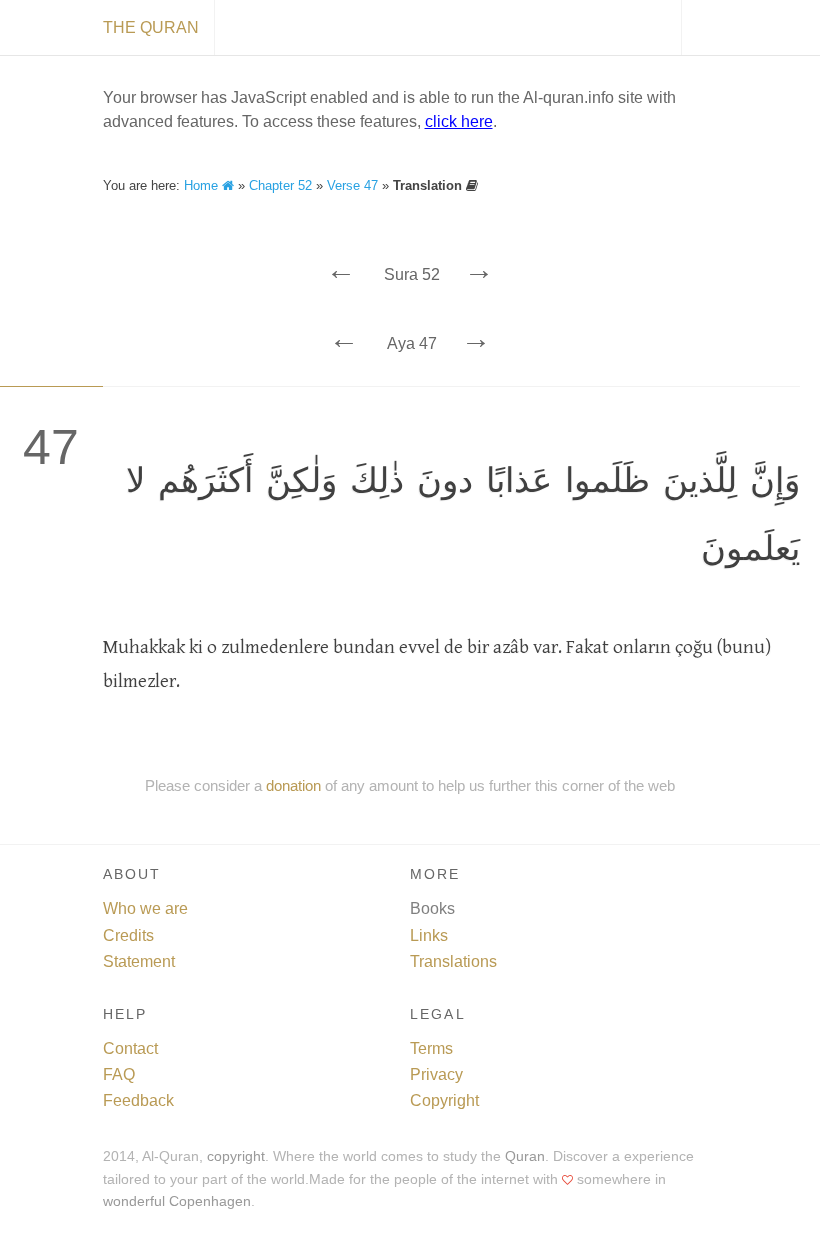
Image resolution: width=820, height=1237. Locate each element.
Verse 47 (352, 185)
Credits (128, 935)
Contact (130, 1048)
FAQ (119, 1074)
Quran (525, 1156)
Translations (453, 961)
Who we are (145, 908)
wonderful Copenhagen (177, 1201)
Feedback (138, 1100)
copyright (236, 1156)
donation (293, 785)
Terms (431, 1048)
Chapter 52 (280, 185)
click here (459, 121)
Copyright (444, 1100)
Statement (139, 961)
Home (203, 185)
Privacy (436, 1074)
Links (429, 935)
